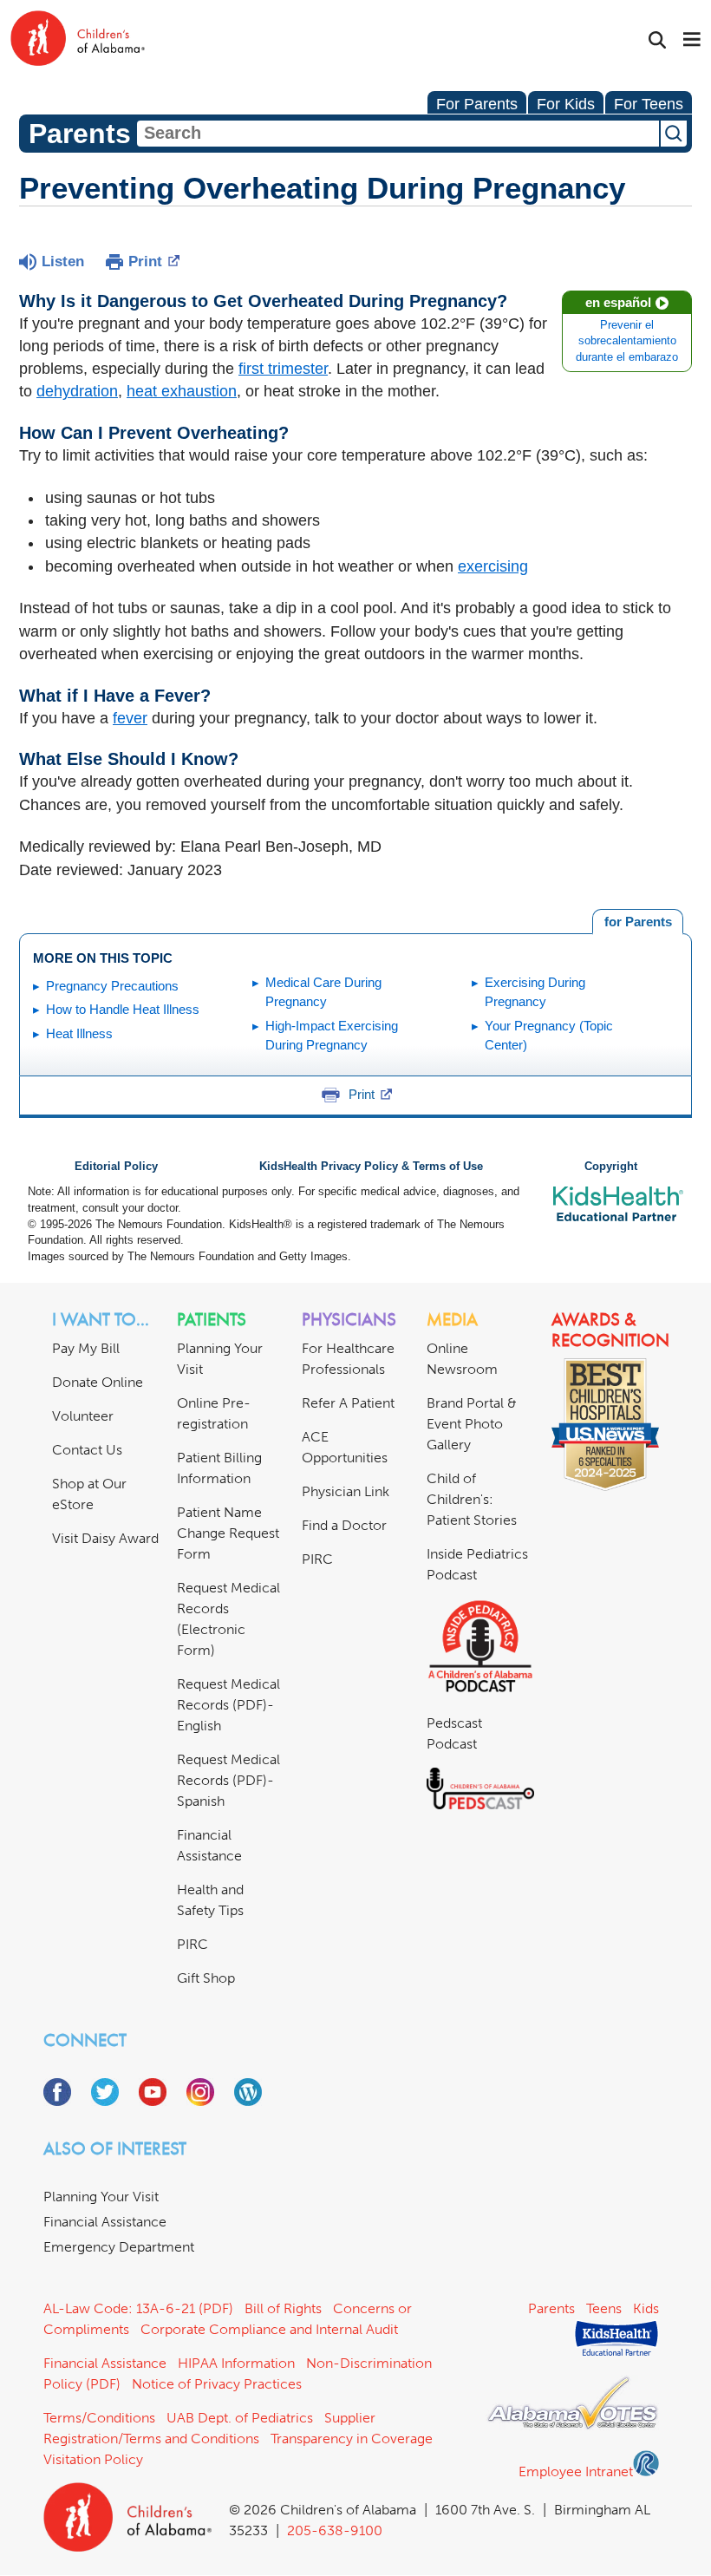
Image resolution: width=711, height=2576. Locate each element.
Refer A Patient (348, 1403)
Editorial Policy (116, 1167)
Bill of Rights (283, 2308)
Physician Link (346, 1491)
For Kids (566, 104)
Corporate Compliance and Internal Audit (269, 2329)
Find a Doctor (344, 1525)
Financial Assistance (105, 2222)
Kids (646, 2308)
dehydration (77, 391)
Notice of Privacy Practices (217, 2384)
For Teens (649, 104)
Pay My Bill (86, 1348)
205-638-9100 (335, 2530)
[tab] (638, 922)
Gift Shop (206, 1978)
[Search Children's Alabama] (657, 40)
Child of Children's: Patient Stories (472, 1499)
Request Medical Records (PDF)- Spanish (228, 1780)
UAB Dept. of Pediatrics (240, 2418)
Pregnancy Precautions (112, 986)
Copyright (611, 1167)
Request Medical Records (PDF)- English (228, 1705)
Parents (551, 2308)
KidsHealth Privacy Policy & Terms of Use (371, 1167)
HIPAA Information (236, 2363)
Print (145, 262)
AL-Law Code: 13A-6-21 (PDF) (138, 2308)
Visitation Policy (93, 2459)
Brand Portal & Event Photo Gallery (472, 1424)
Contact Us (87, 1450)
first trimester (283, 369)
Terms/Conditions (99, 2418)
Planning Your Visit (101, 2197)
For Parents (477, 104)
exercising (493, 566)
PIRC (192, 1944)
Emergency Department (119, 2247)
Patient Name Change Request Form (228, 1533)
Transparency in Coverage (352, 2439)
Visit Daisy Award (105, 1538)
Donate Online (98, 1382)
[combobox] (398, 134)
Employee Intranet (576, 2471)
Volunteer (83, 1416)
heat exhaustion (182, 391)
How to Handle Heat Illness (123, 1009)
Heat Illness (79, 1033)
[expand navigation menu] (692, 41)
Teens (604, 2308)
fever (130, 718)
